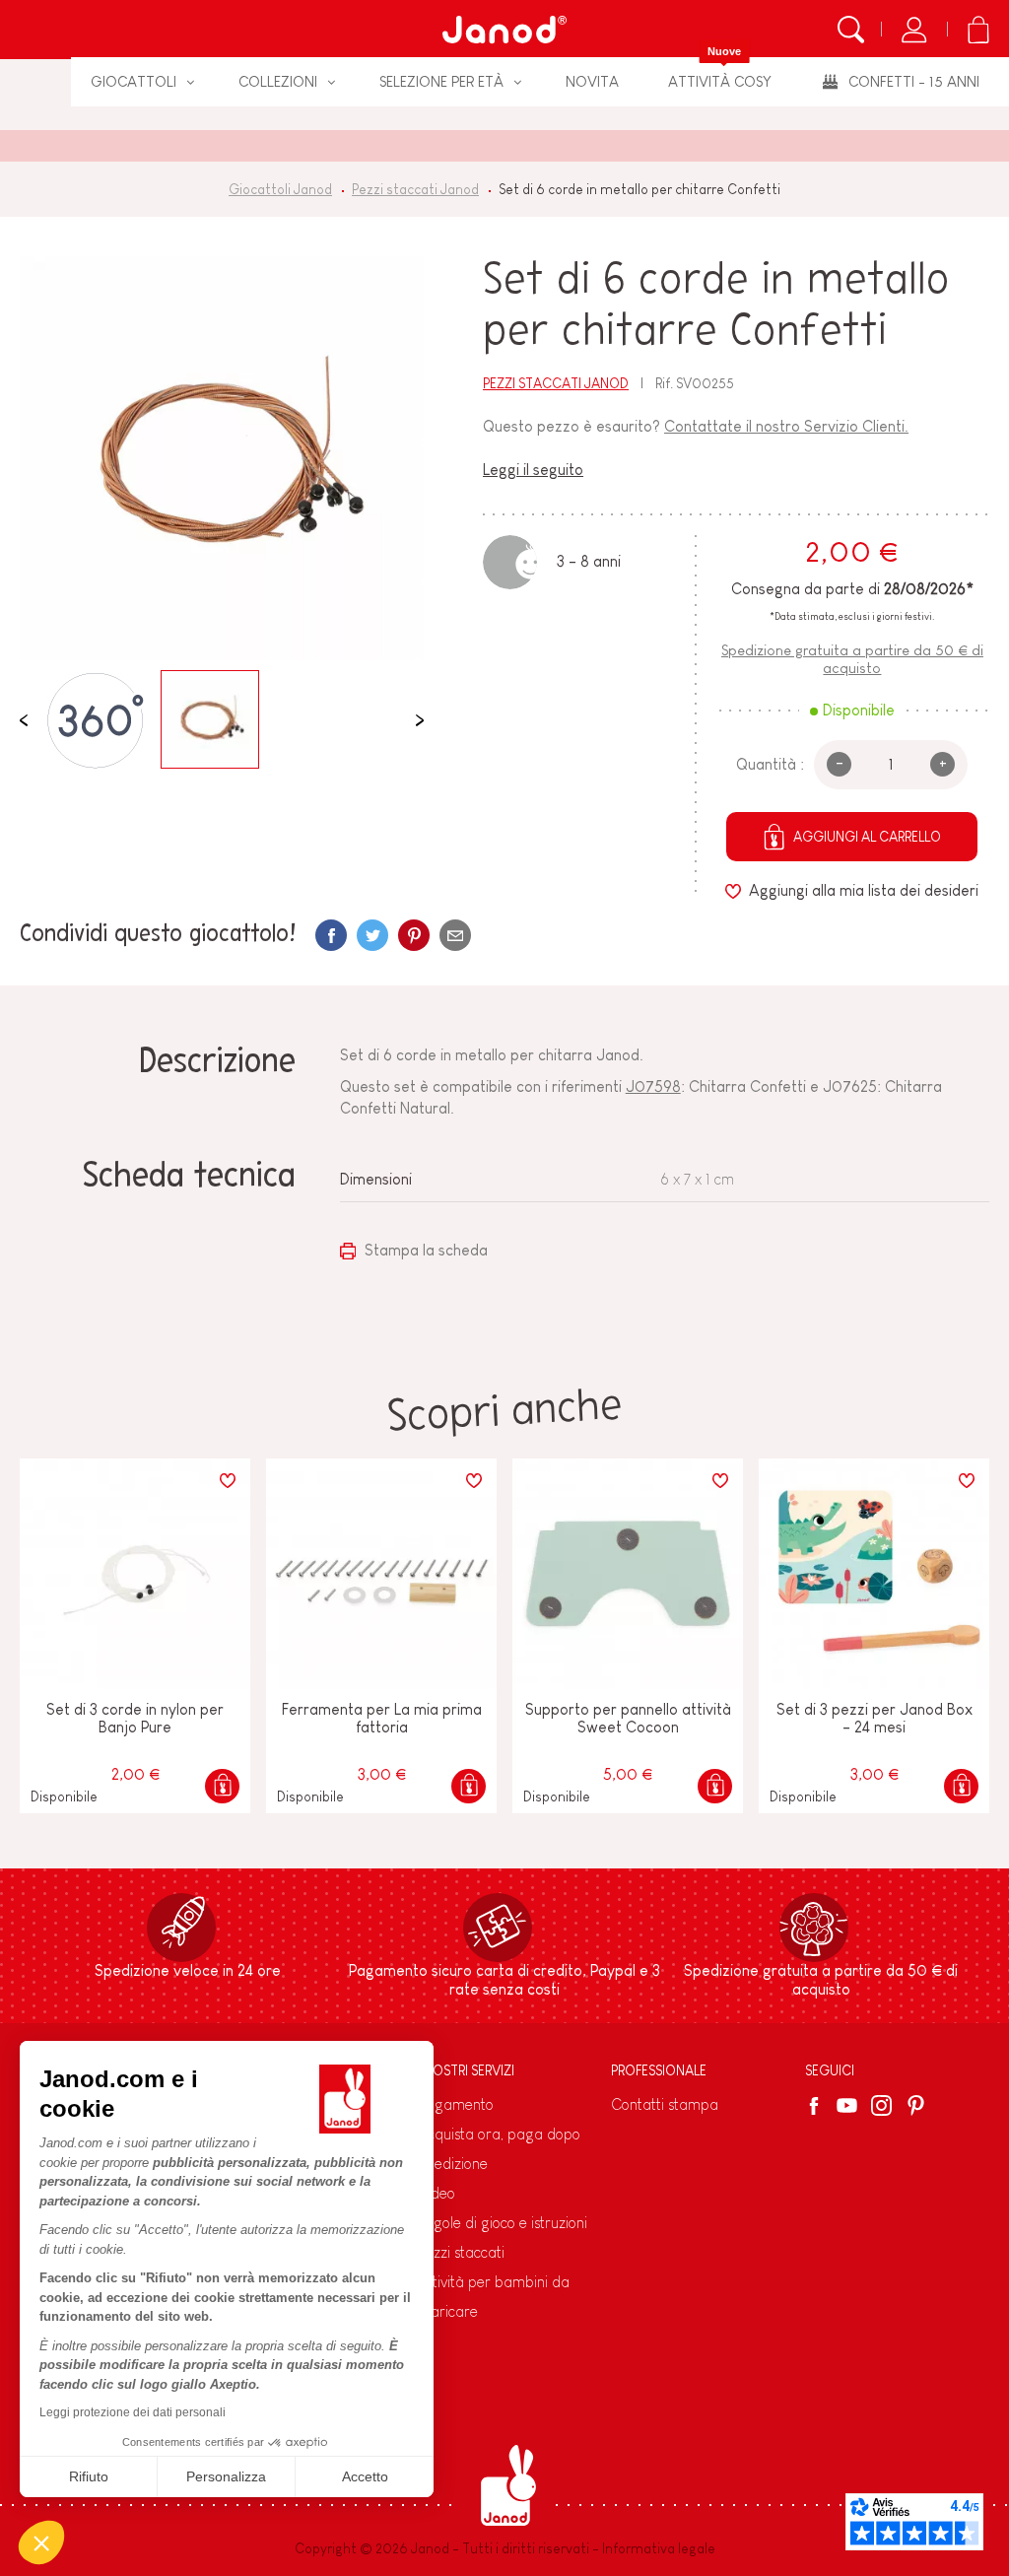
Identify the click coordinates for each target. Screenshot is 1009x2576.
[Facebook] (817, 2106)
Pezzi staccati (461, 2252)
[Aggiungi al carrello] (222, 1786)
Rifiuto (89, 2476)
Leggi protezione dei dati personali (133, 2412)
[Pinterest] (414, 935)
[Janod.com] (504, 30)
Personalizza (226, 2476)
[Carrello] (978, 30)
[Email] (455, 935)
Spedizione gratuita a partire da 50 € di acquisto (852, 658)
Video (437, 2193)
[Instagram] (881, 2105)
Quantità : (770, 764)
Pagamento (456, 2104)
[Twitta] (372, 935)
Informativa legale (659, 2548)
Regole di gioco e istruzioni (503, 2223)
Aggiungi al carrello (867, 837)
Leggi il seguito (533, 470)
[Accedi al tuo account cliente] (914, 30)
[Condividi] (331, 935)
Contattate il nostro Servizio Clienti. (786, 426)
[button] (41, 2542)
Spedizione (453, 2164)
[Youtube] (847, 2105)
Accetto (365, 2476)
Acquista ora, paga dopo (499, 2134)
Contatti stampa (665, 2104)
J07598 (653, 1086)
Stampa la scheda (424, 1250)
